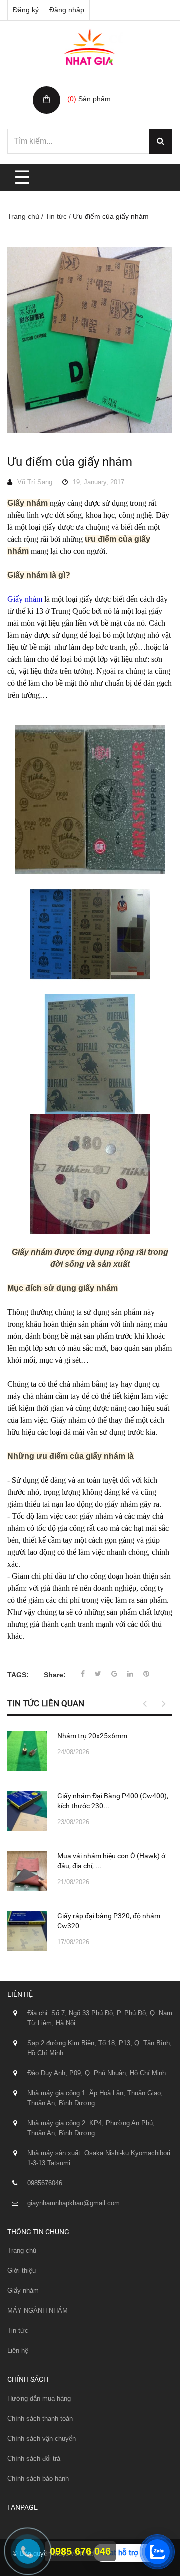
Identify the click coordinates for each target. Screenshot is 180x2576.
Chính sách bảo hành (38, 2478)
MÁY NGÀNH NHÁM (38, 2310)
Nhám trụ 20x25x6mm (92, 1736)
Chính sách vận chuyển (42, 2438)
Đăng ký (26, 10)
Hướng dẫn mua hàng (39, 2398)
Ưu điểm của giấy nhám (70, 462)
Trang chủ (23, 216)
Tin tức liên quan (46, 1703)
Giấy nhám (23, 2290)
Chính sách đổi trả (34, 2458)
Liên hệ (18, 2350)
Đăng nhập (67, 10)
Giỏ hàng (83, 88)
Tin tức (56, 216)
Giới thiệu (22, 2270)
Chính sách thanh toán (40, 2418)
